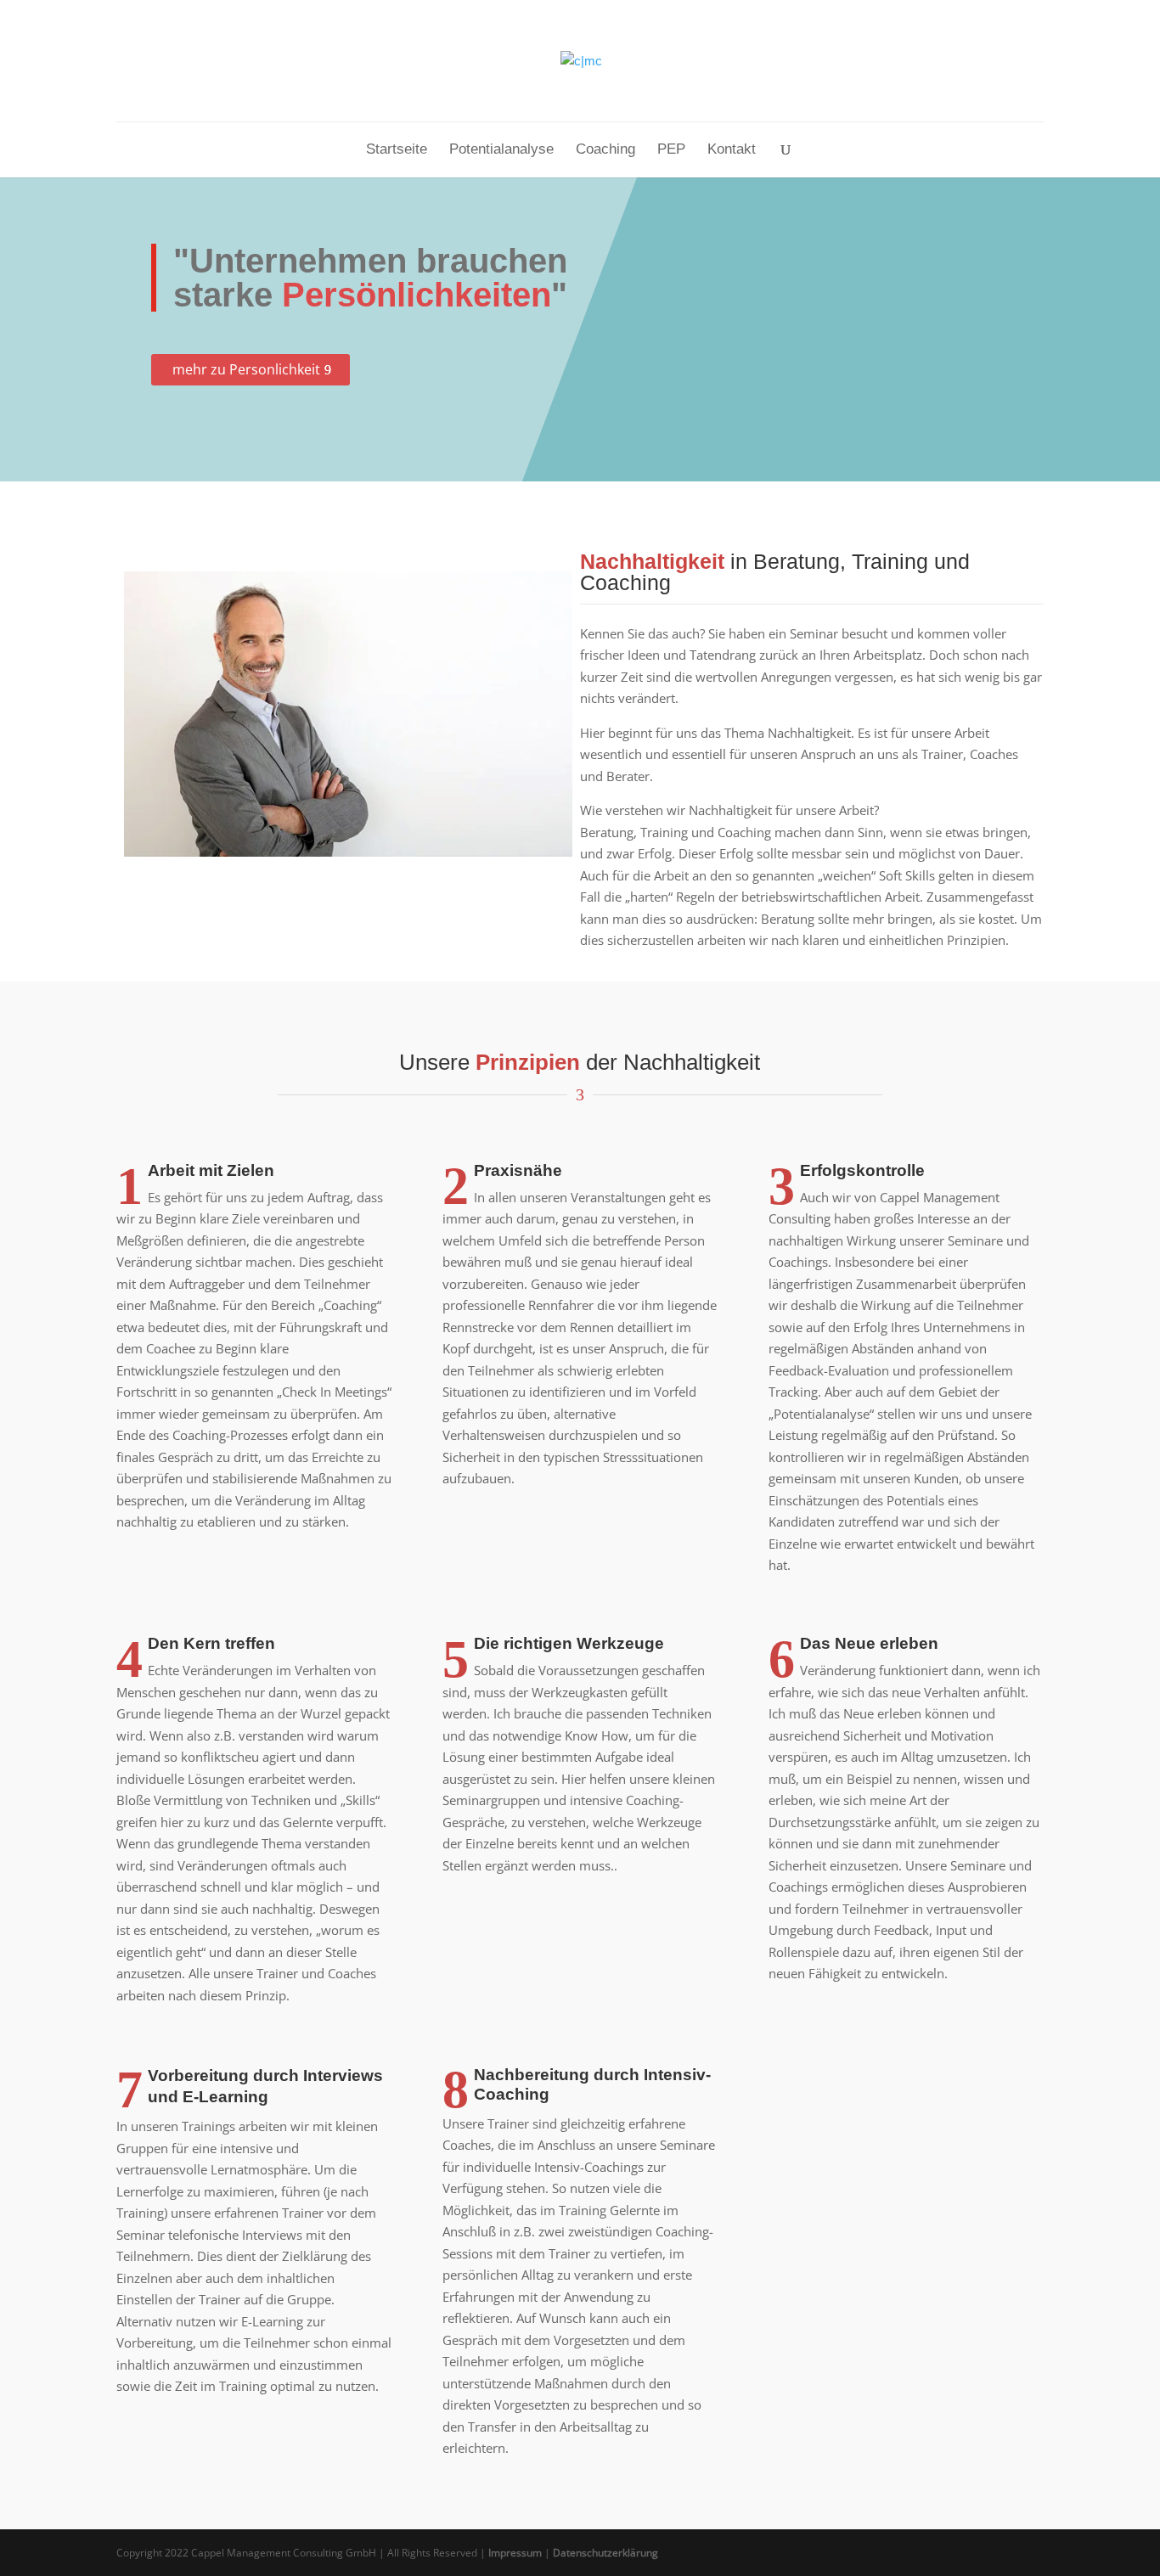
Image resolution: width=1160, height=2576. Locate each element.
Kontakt (732, 150)
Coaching (605, 150)
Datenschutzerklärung (605, 2553)
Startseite (397, 150)
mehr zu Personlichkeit (246, 369)
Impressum (515, 2553)
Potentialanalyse (501, 150)
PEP (671, 150)
